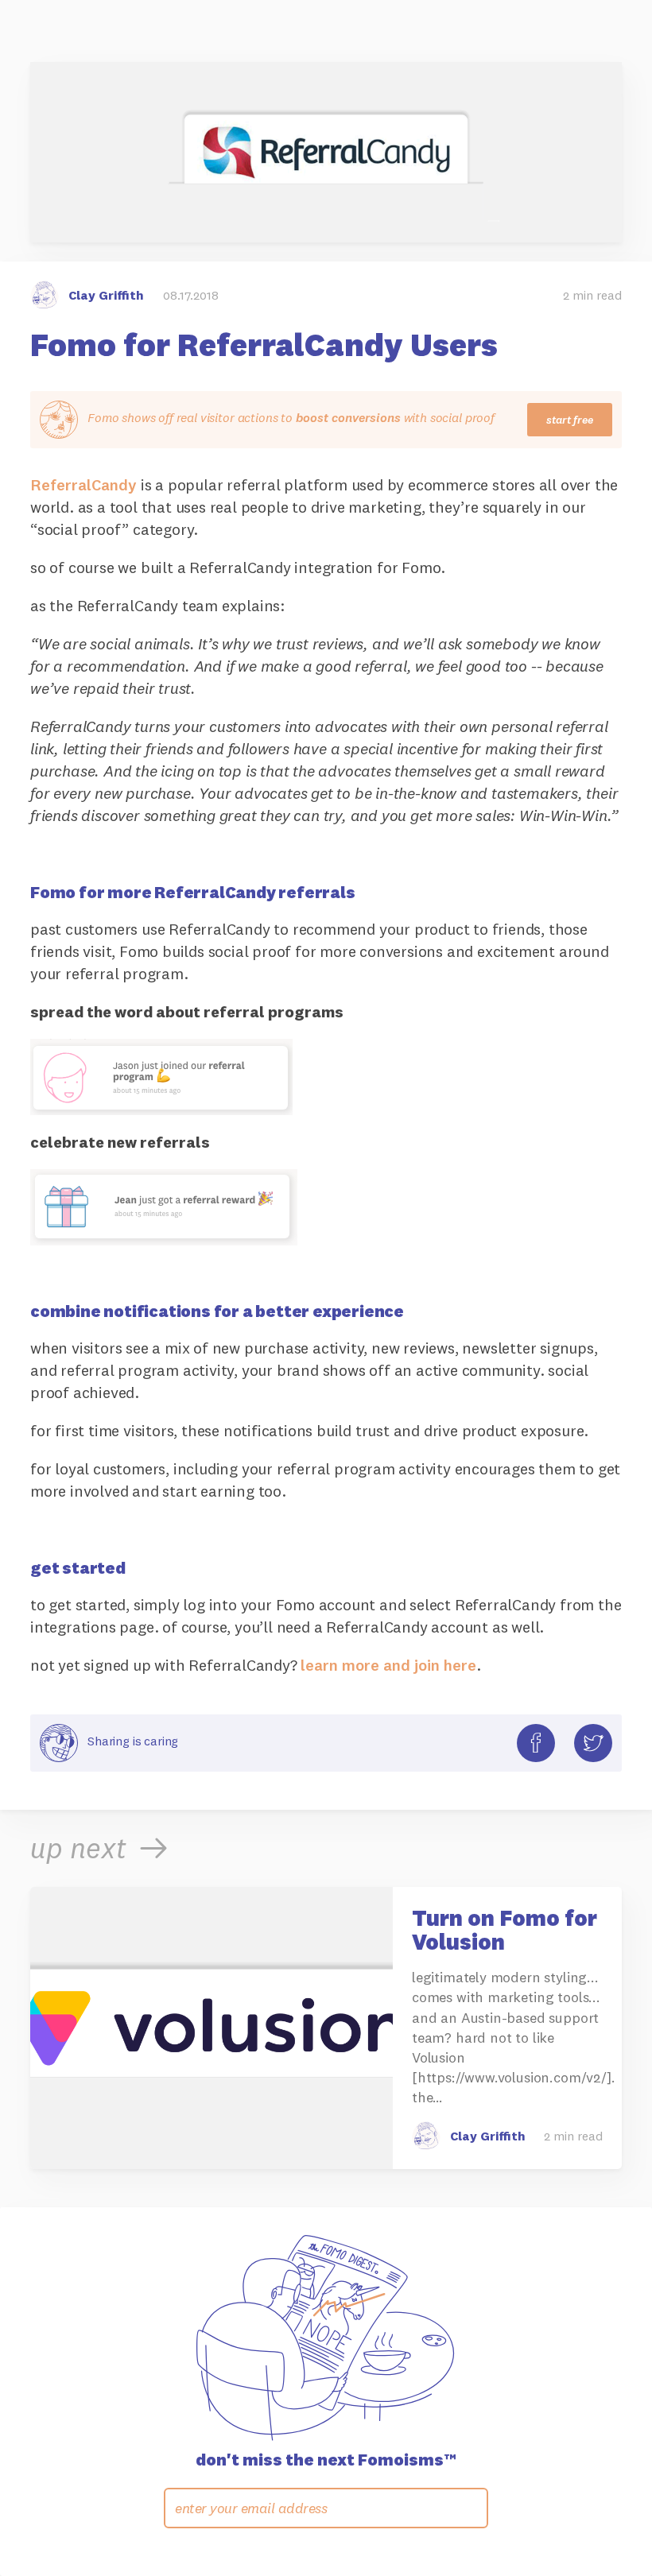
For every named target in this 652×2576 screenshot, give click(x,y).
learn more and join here (388, 1665)
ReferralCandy (83, 484)
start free (570, 420)
